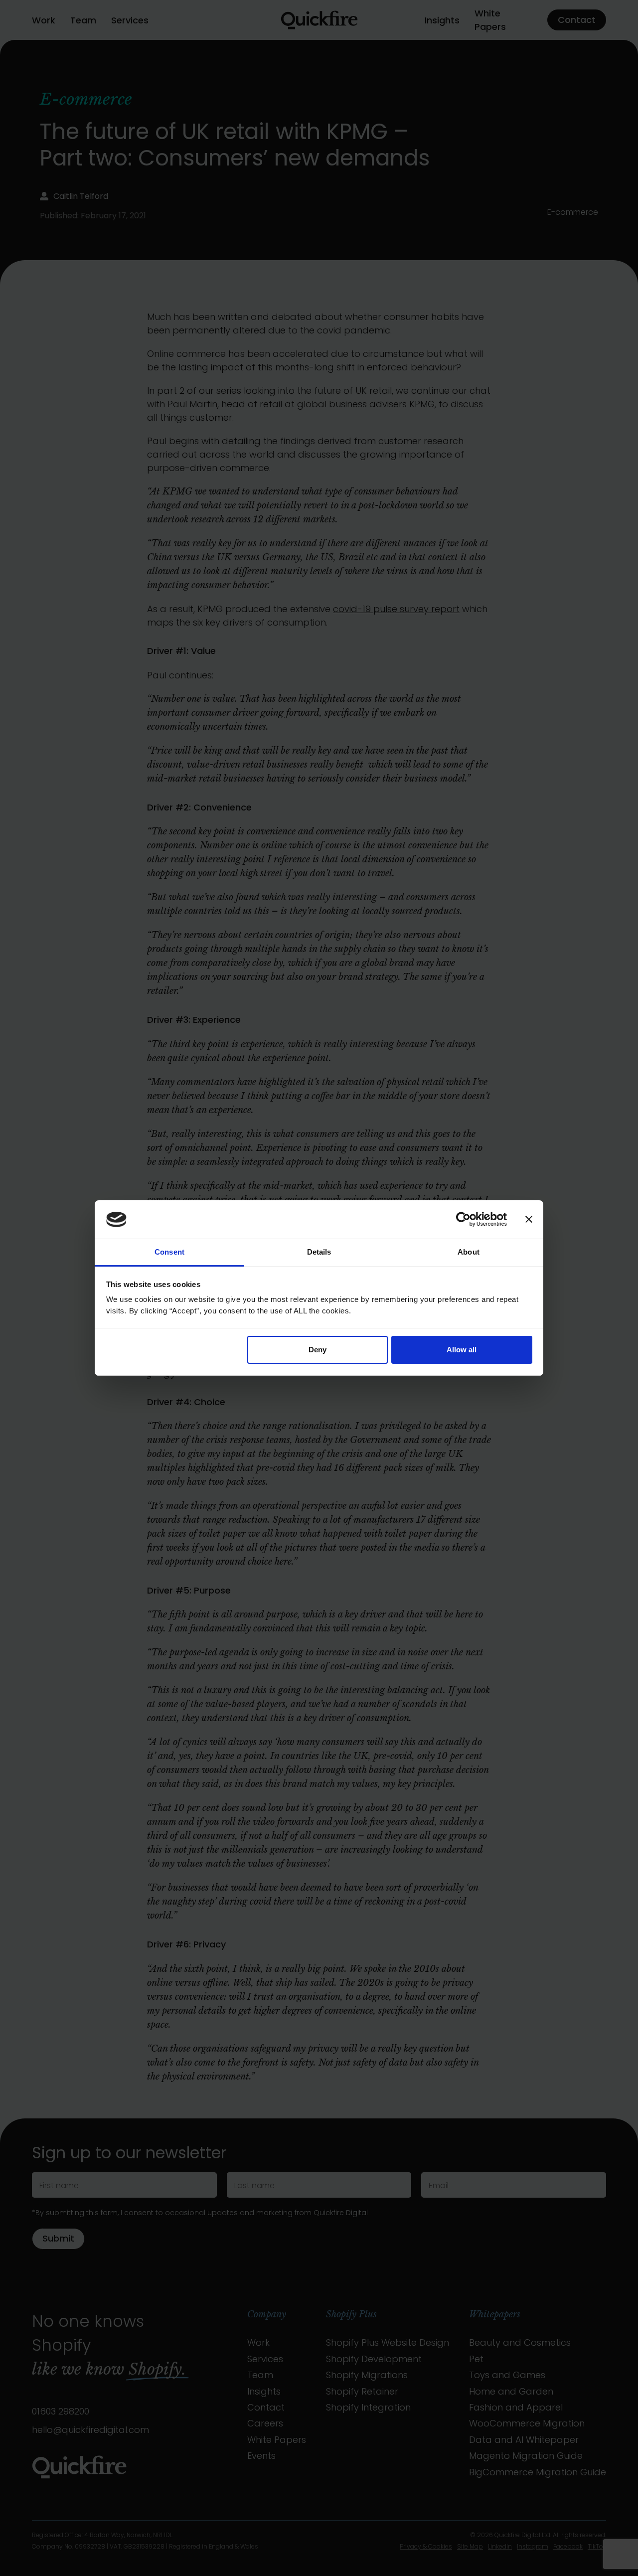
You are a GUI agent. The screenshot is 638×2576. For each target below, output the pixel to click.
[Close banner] (529, 1220)
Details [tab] (319, 1252)
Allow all (462, 1350)
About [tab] (469, 1252)
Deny (318, 1350)
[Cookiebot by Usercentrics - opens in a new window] (463, 1220)
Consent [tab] (169, 1252)
